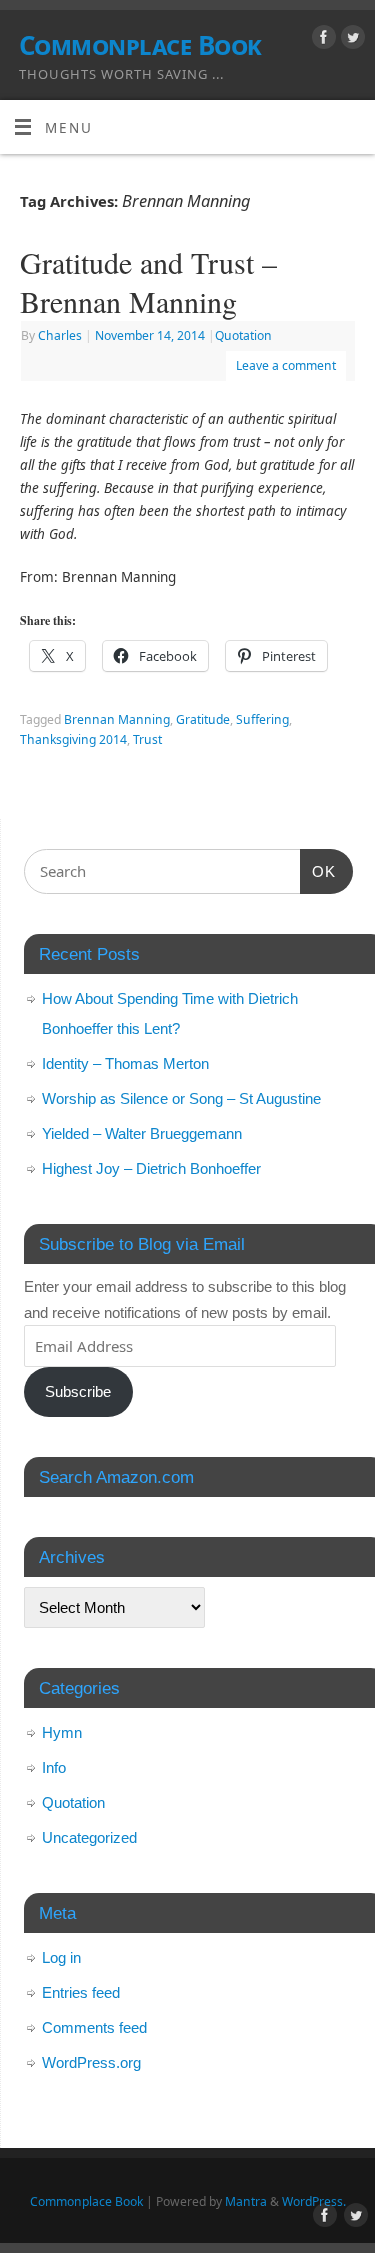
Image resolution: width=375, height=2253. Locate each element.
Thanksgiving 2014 (73, 739)
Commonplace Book (140, 45)
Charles (60, 335)
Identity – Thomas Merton (125, 1063)
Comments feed (94, 2027)
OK (318, 871)
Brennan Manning (117, 719)
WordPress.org (91, 2062)
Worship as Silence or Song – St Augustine (181, 1098)
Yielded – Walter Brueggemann (142, 1133)
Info (54, 1767)
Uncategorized (89, 1837)
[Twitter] (350, 40)
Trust (147, 739)
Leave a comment (286, 365)
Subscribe (78, 1391)
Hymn (62, 1732)
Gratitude (203, 719)
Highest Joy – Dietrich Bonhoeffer (151, 1168)
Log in (61, 1957)
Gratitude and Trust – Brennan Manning (148, 281)
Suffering (262, 719)
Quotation (243, 335)
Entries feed (81, 1992)
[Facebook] (321, 40)
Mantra (246, 2201)
